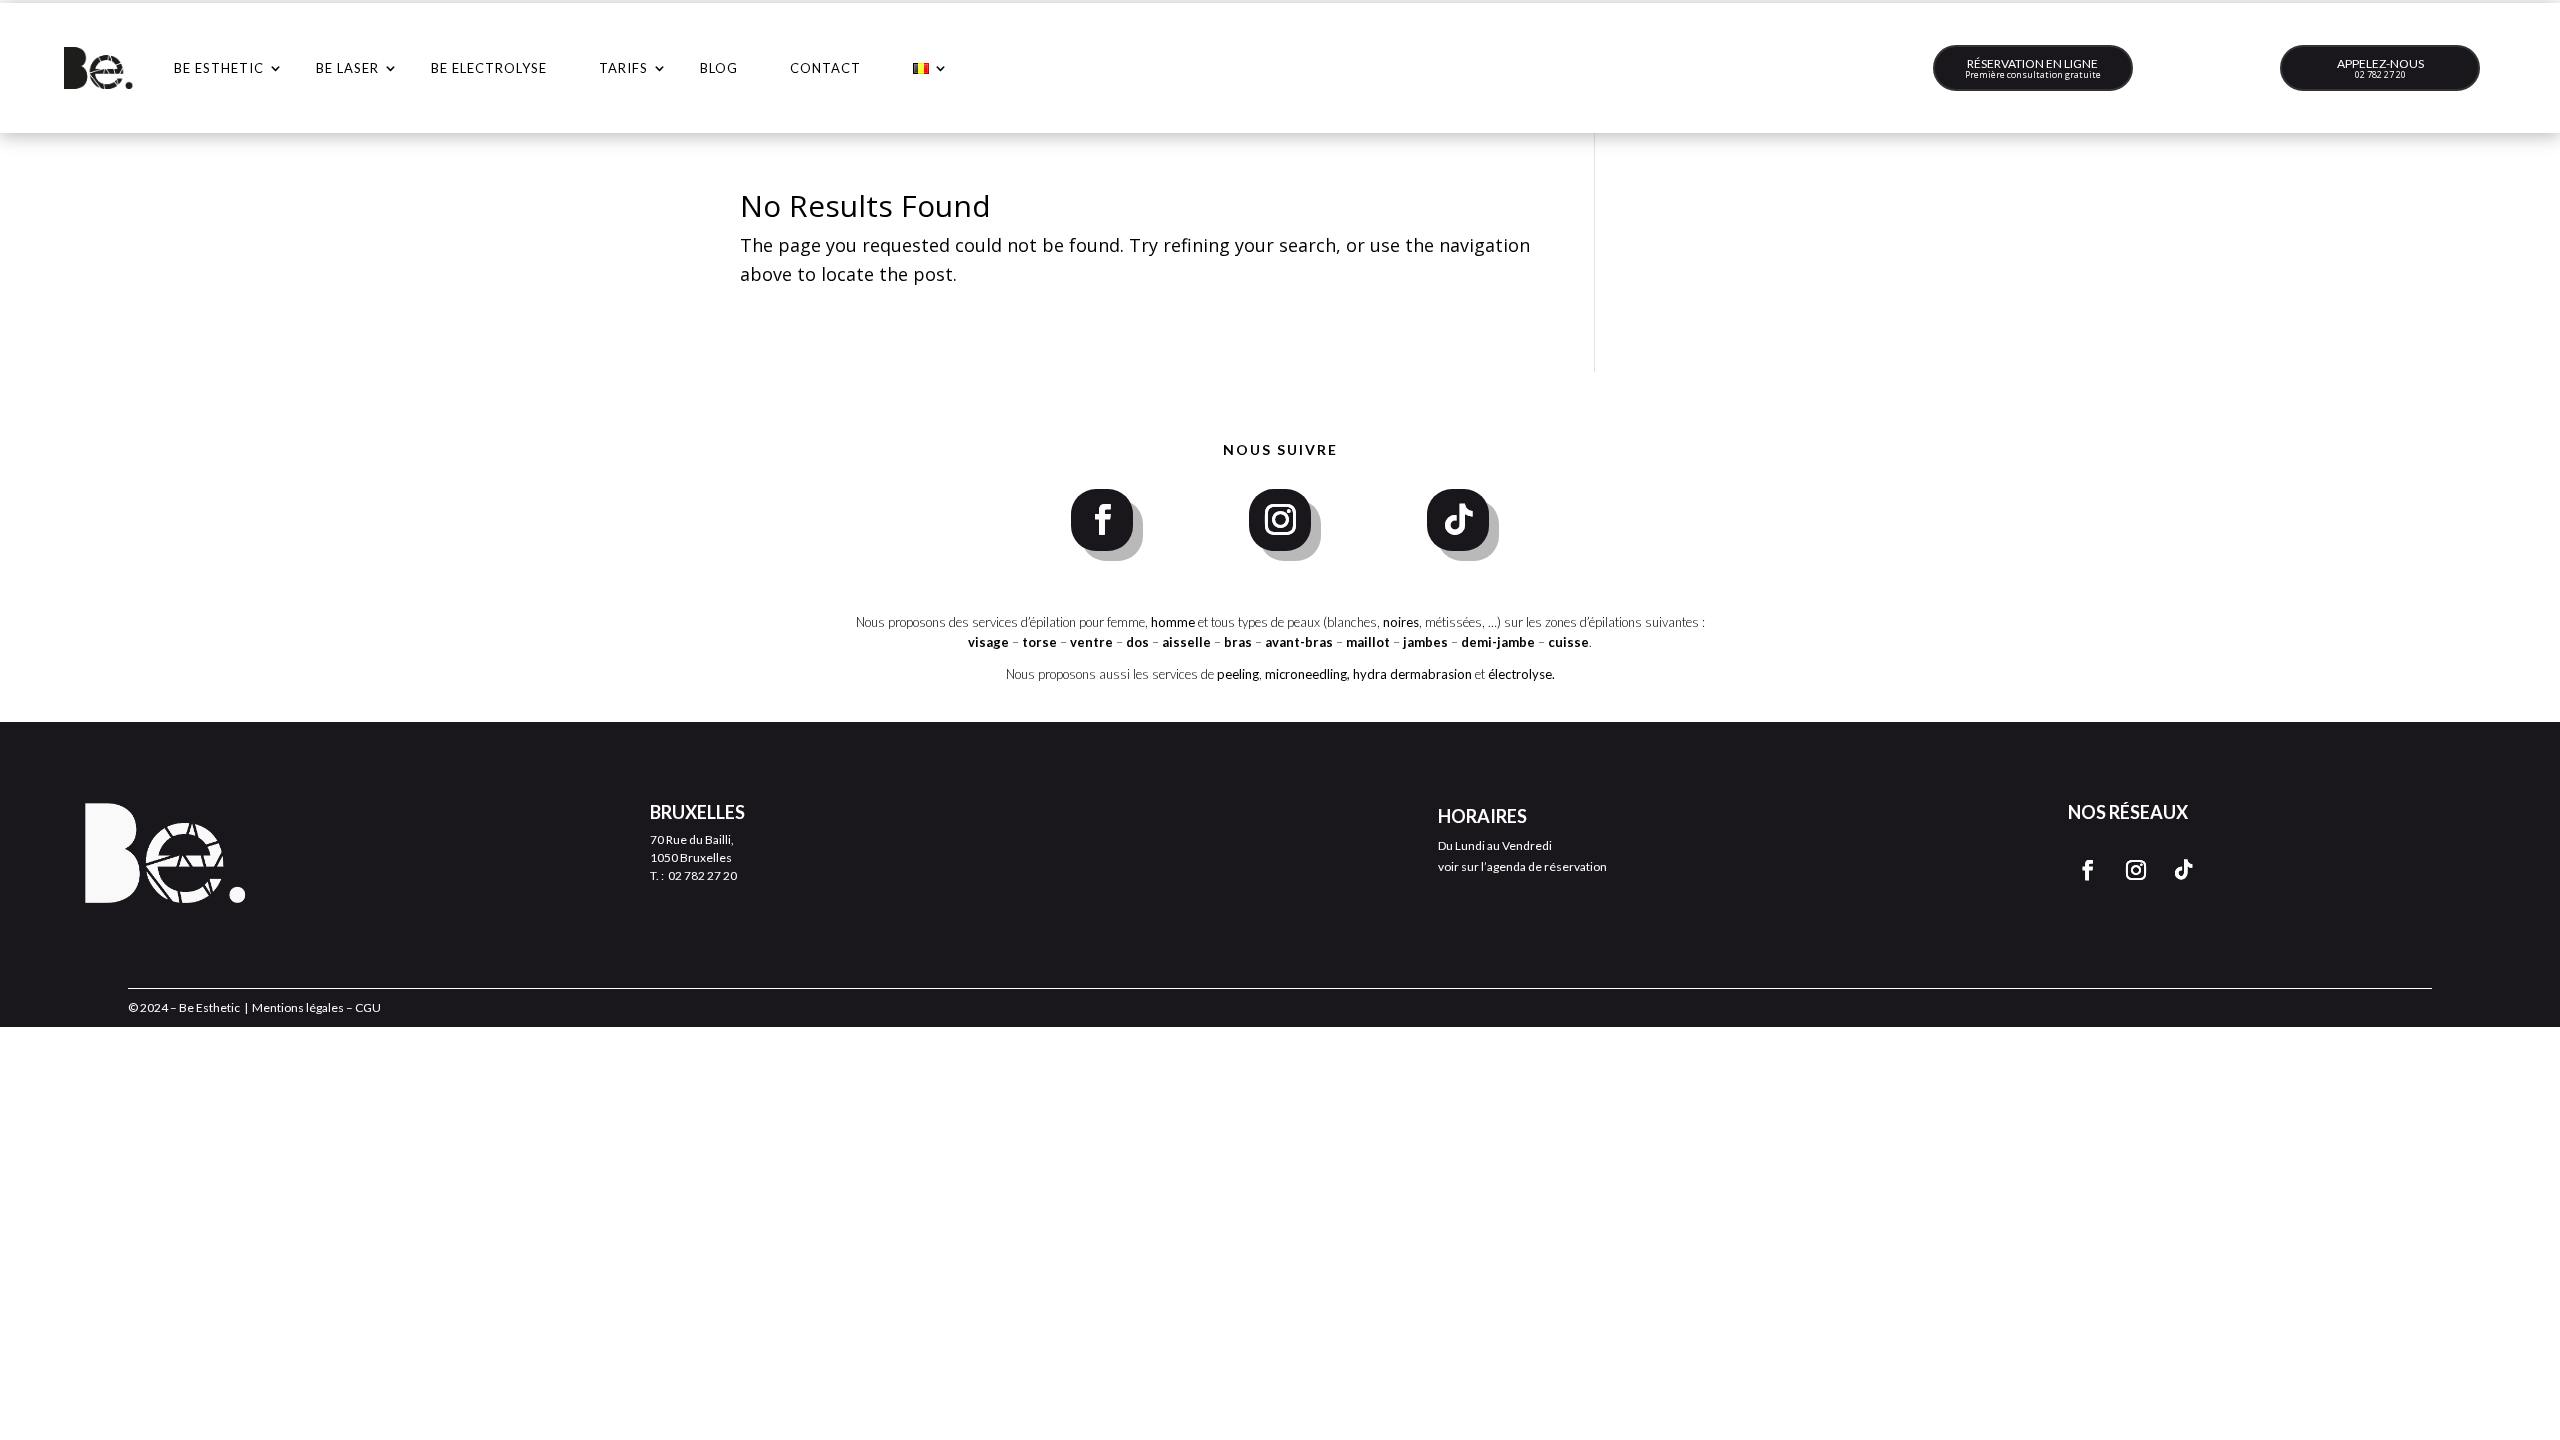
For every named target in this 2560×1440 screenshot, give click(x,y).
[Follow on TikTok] (1458, 520)
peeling (1238, 674)
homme (1173, 622)
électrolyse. (1521, 674)
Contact (825, 68)
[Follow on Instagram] (1280, 520)
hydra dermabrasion (1412, 674)
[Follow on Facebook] (1102, 520)
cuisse (1568, 642)
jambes (1427, 642)
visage (988, 642)
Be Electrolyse (489, 68)
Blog (719, 68)
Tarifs (623, 68)
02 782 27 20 (2380, 74)
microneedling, (1307, 674)
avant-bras (1299, 642)
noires (1401, 622)
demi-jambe (1499, 642)
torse (1039, 642)
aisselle (1188, 642)
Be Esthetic (219, 68)
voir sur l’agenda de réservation (1522, 866)
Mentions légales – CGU (316, 1007)
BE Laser (347, 68)
